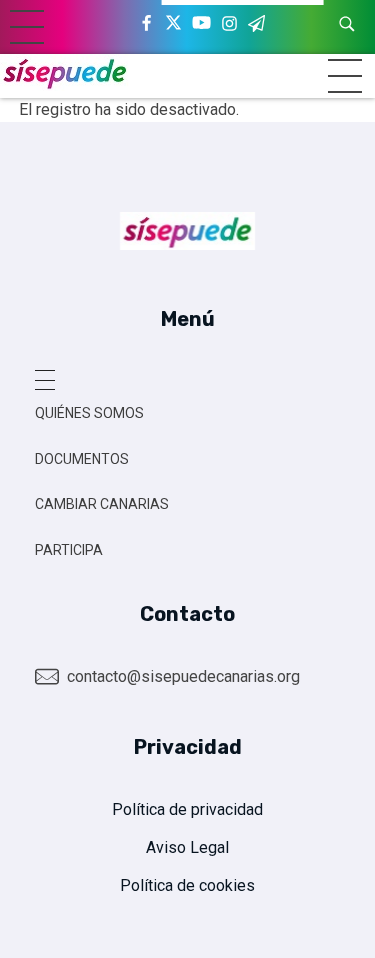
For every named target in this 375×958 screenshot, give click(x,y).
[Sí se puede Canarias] (65, 72)
